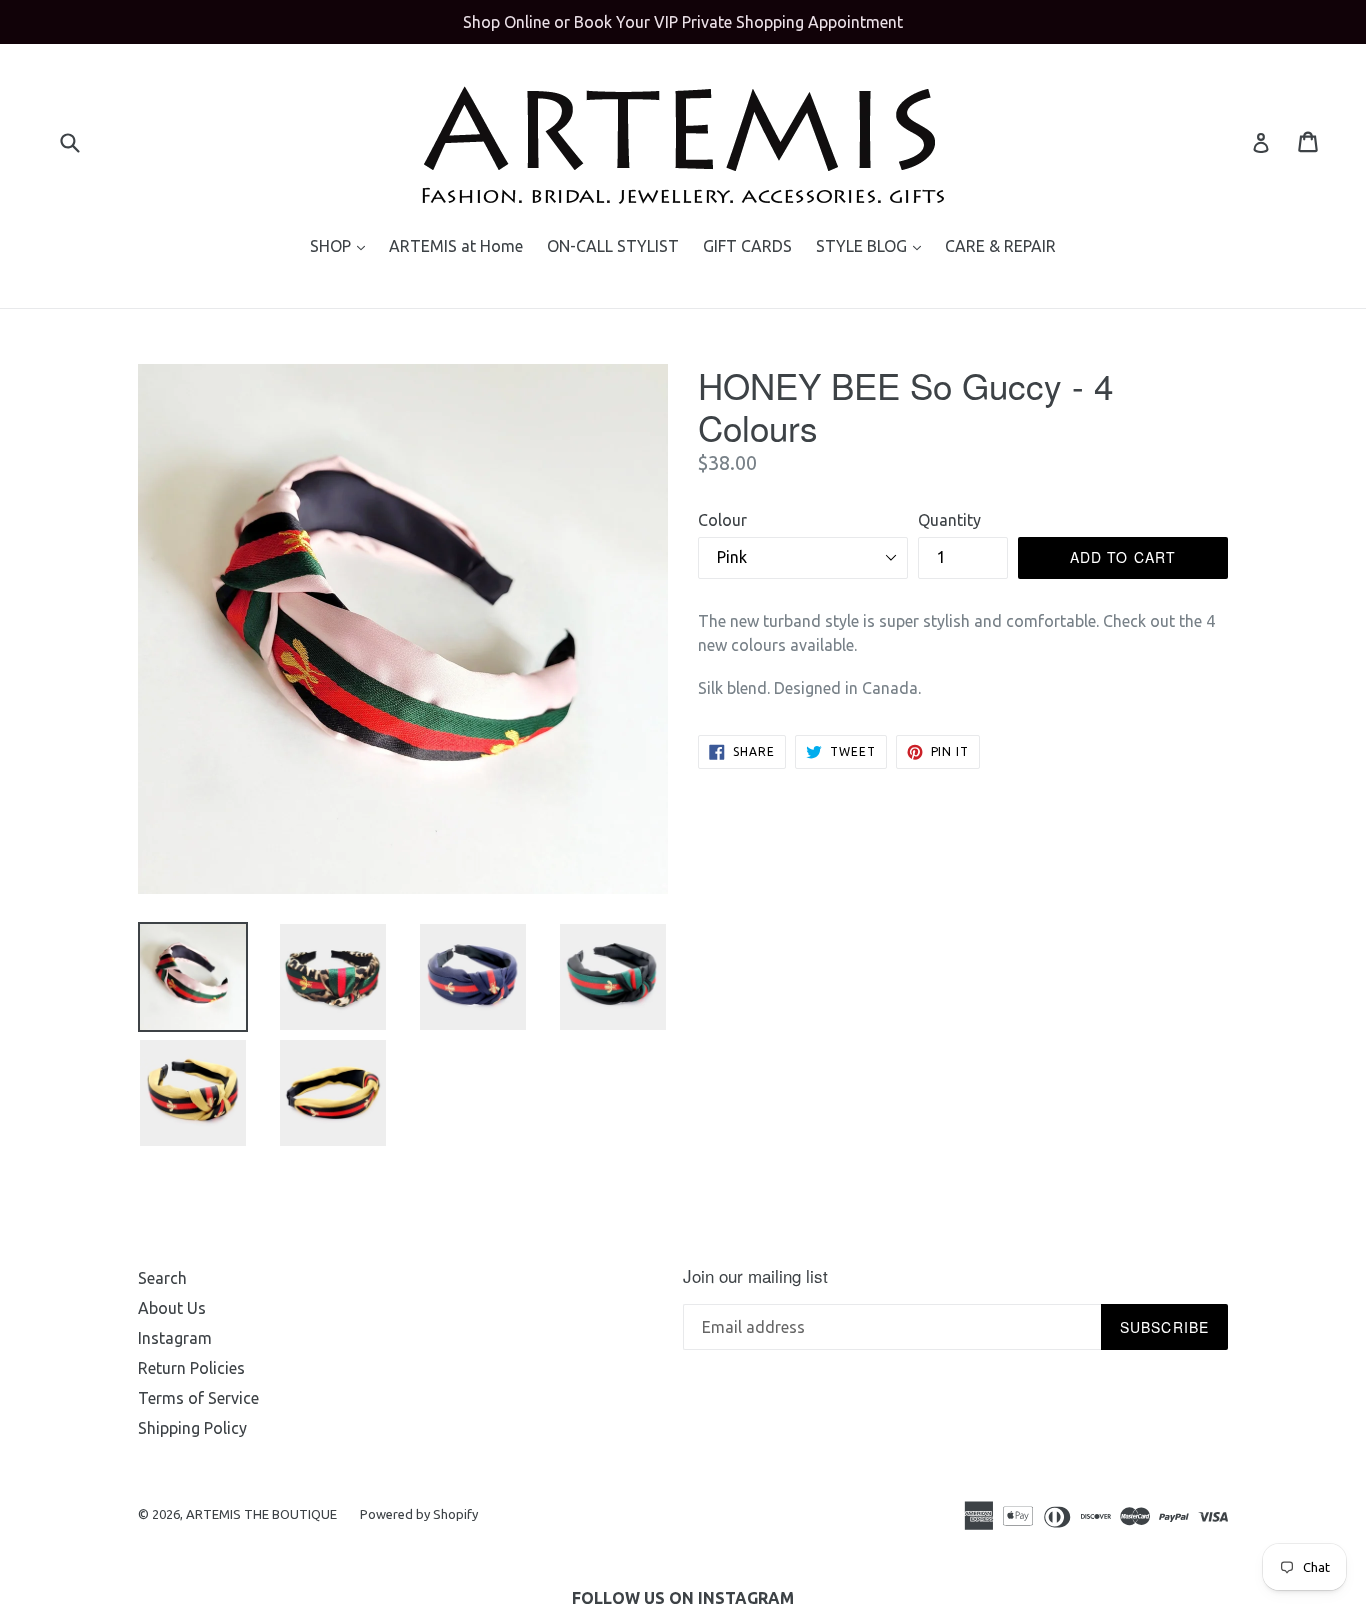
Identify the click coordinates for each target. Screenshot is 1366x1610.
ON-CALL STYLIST (613, 246)
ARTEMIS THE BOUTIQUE (263, 1514)
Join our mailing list (755, 1276)
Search (162, 1278)
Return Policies (191, 1368)
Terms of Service (198, 1398)
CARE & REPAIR (1000, 246)
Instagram (175, 1338)
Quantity (949, 520)
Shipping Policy (192, 1428)
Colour (722, 520)
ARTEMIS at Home (456, 246)
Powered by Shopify (419, 1514)
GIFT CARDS (747, 246)
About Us (172, 1308)
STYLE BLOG (873, 245)
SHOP (342, 245)
